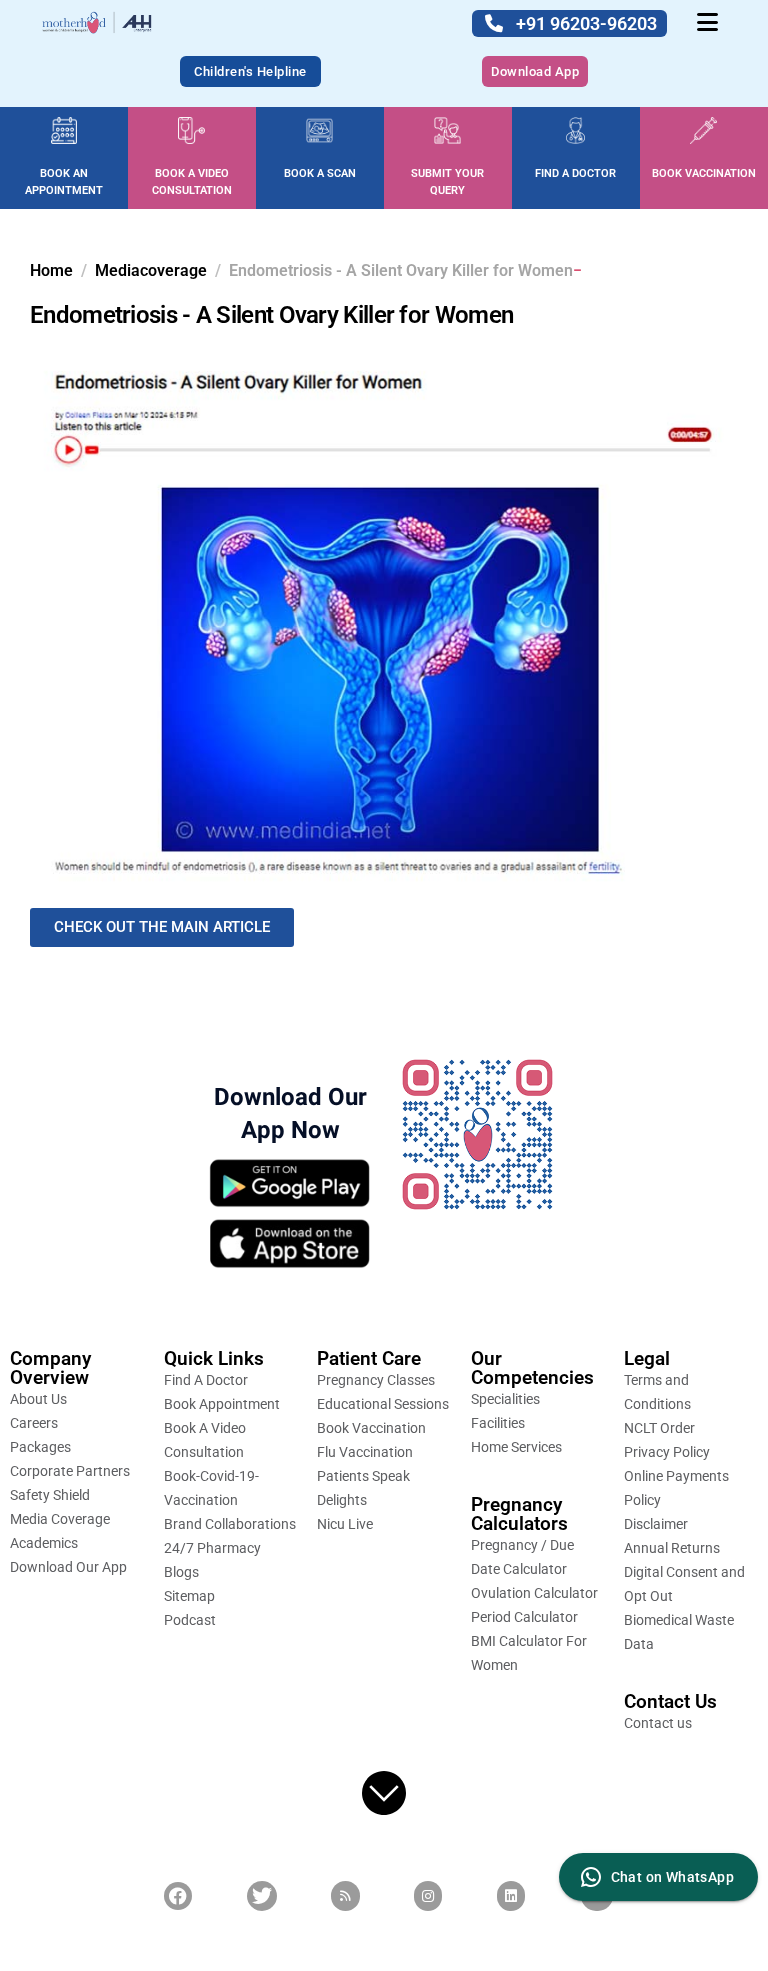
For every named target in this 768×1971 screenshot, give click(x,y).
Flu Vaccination (365, 1452)
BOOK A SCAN (320, 173)
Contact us (658, 1723)
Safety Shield (50, 1495)
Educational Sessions (383, 1404)
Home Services (516, 1447)
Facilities (498, 1423)
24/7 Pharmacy (212, 1548)
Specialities (505, 1399)
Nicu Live (345, 1524)
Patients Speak (363, 1476)
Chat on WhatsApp (672, 1877)
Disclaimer (656, 1524)
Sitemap (189, 1596)
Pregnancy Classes (376, 1380)
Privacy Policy (667, 1452)
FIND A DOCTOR (575, 173)
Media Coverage (60, 1519)
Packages (40, 1447)
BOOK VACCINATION (704, 173)
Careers (34, 1423)
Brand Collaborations (230, 1524)
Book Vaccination (371, 1428)
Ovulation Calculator (534, 1593)
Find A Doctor (206, 1380)
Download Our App (68, 1567)
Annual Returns (672, 1548)
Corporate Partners (70, 1471)
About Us (38, 1399)
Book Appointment (222, 1404)
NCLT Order (659, 1428)
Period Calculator (524, 1617)
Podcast (190, 1620)
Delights (342, 1500)
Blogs (181, 1572)
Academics (44, 1543)
